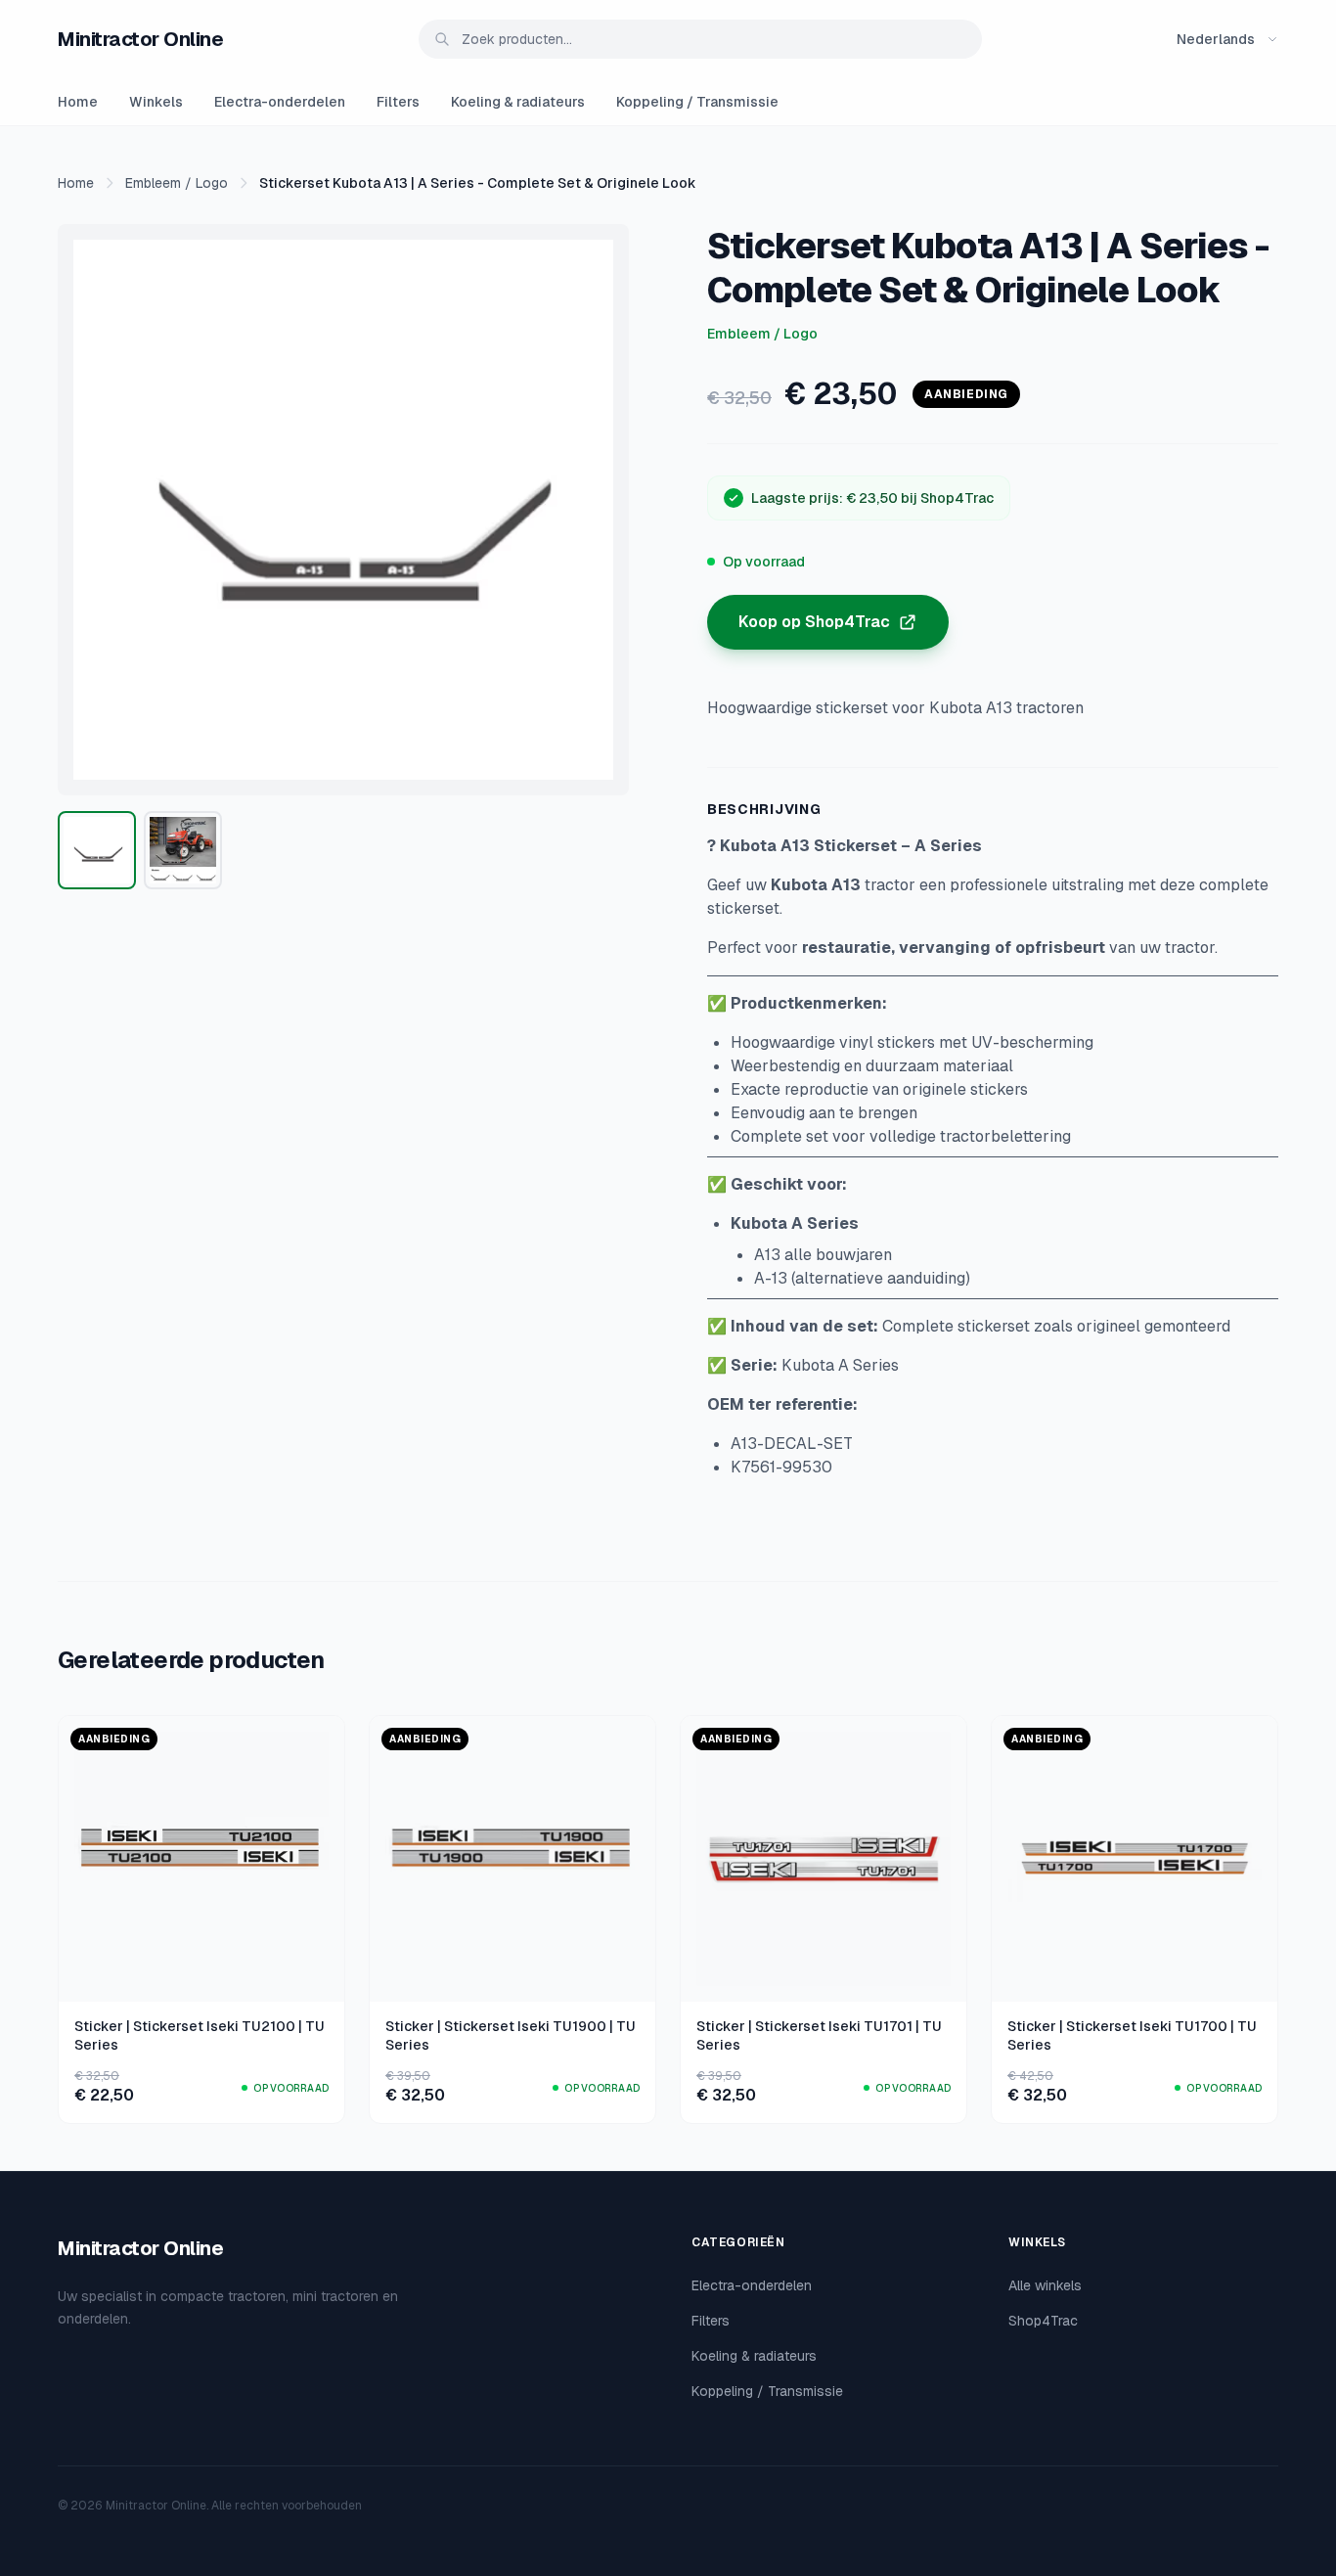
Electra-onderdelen (280, 102)
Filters (398, 102)
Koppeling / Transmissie (697, 102)
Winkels (156, 102)
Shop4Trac (1043, 2321)
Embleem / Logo (177, 183)
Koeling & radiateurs (518, 102)
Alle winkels (1045, 2285)
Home (78, 102)
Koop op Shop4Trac (814, 622)
